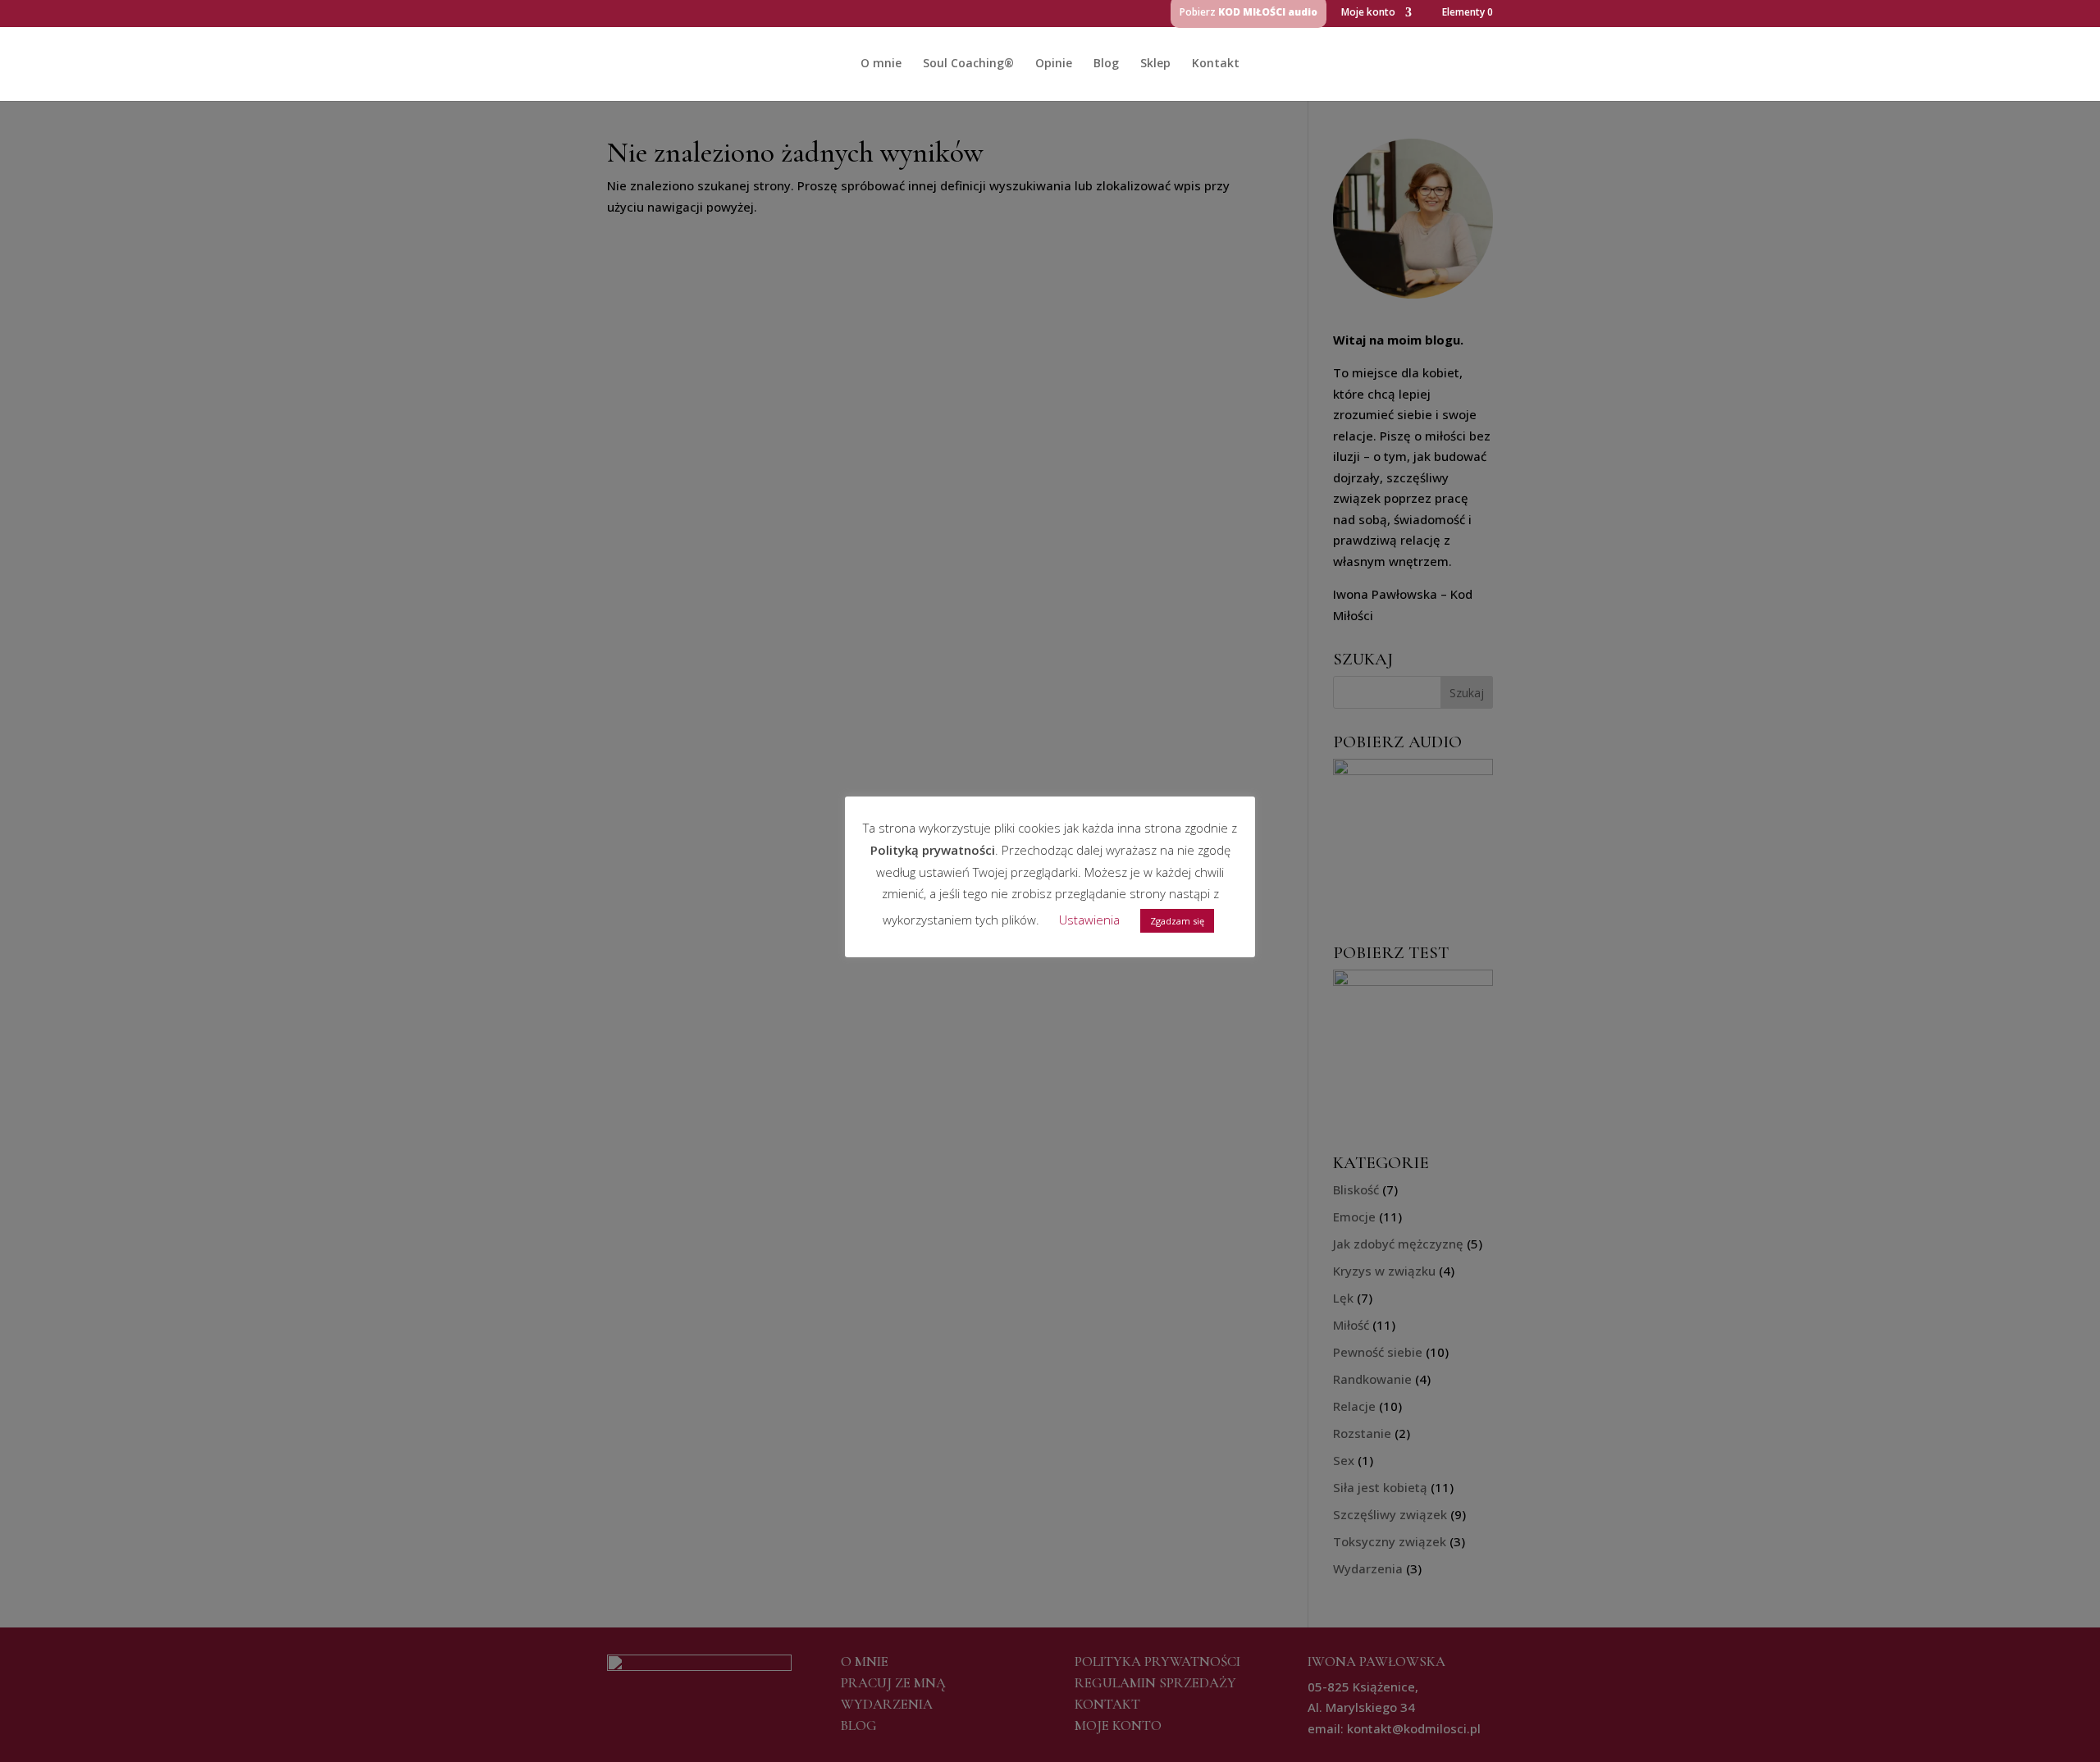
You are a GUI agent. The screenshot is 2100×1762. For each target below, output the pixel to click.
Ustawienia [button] (1089, 920)
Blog (1106, 64)
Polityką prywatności (933, 850)
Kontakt (1216, 64)
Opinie (1054, 64)
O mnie (881, 64)
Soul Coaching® (968, 64)
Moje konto (1368, 13)
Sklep (1155, 64)
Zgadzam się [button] (1177, 921)
